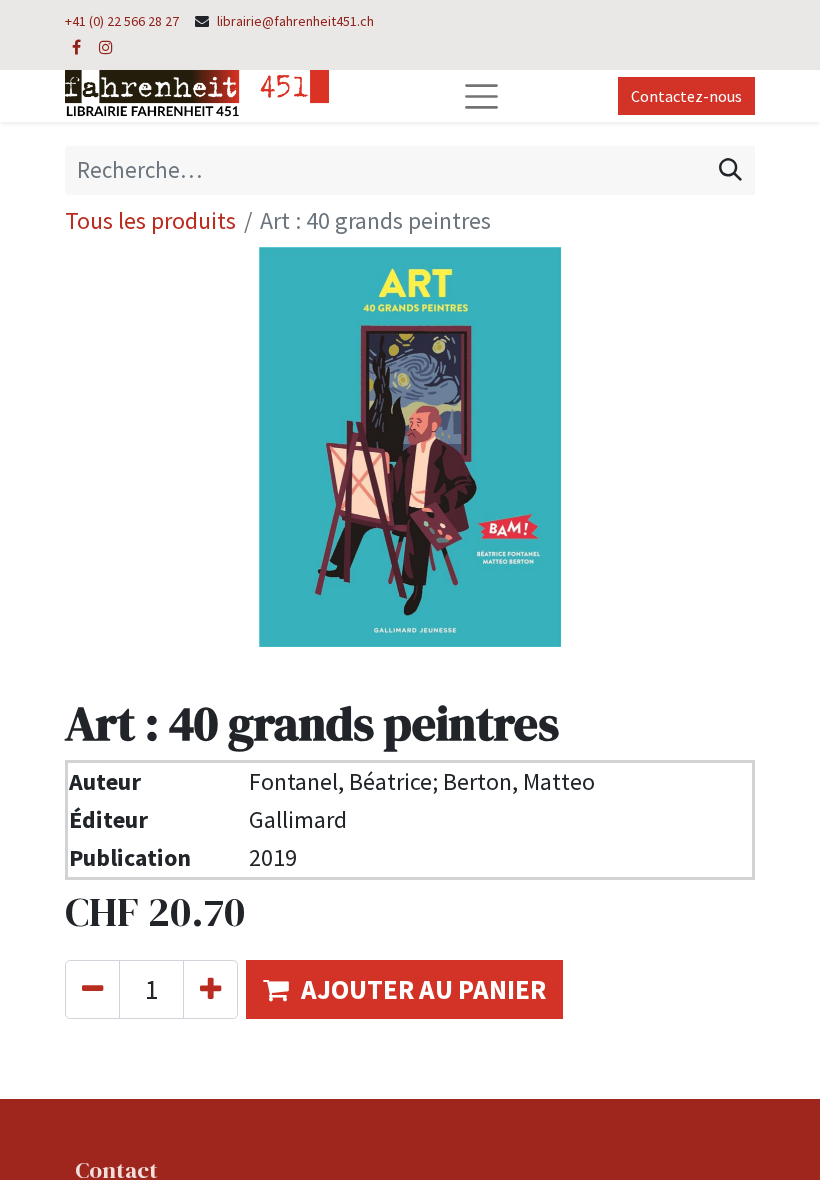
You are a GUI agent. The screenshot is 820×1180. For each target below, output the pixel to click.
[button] (404, 989)
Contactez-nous (686, 96)
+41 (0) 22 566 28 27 (122, 21)
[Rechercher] (730, 170)
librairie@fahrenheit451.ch (295, 21)
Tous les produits (150, 220)
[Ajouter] (210, 989)
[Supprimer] (92, 989)
